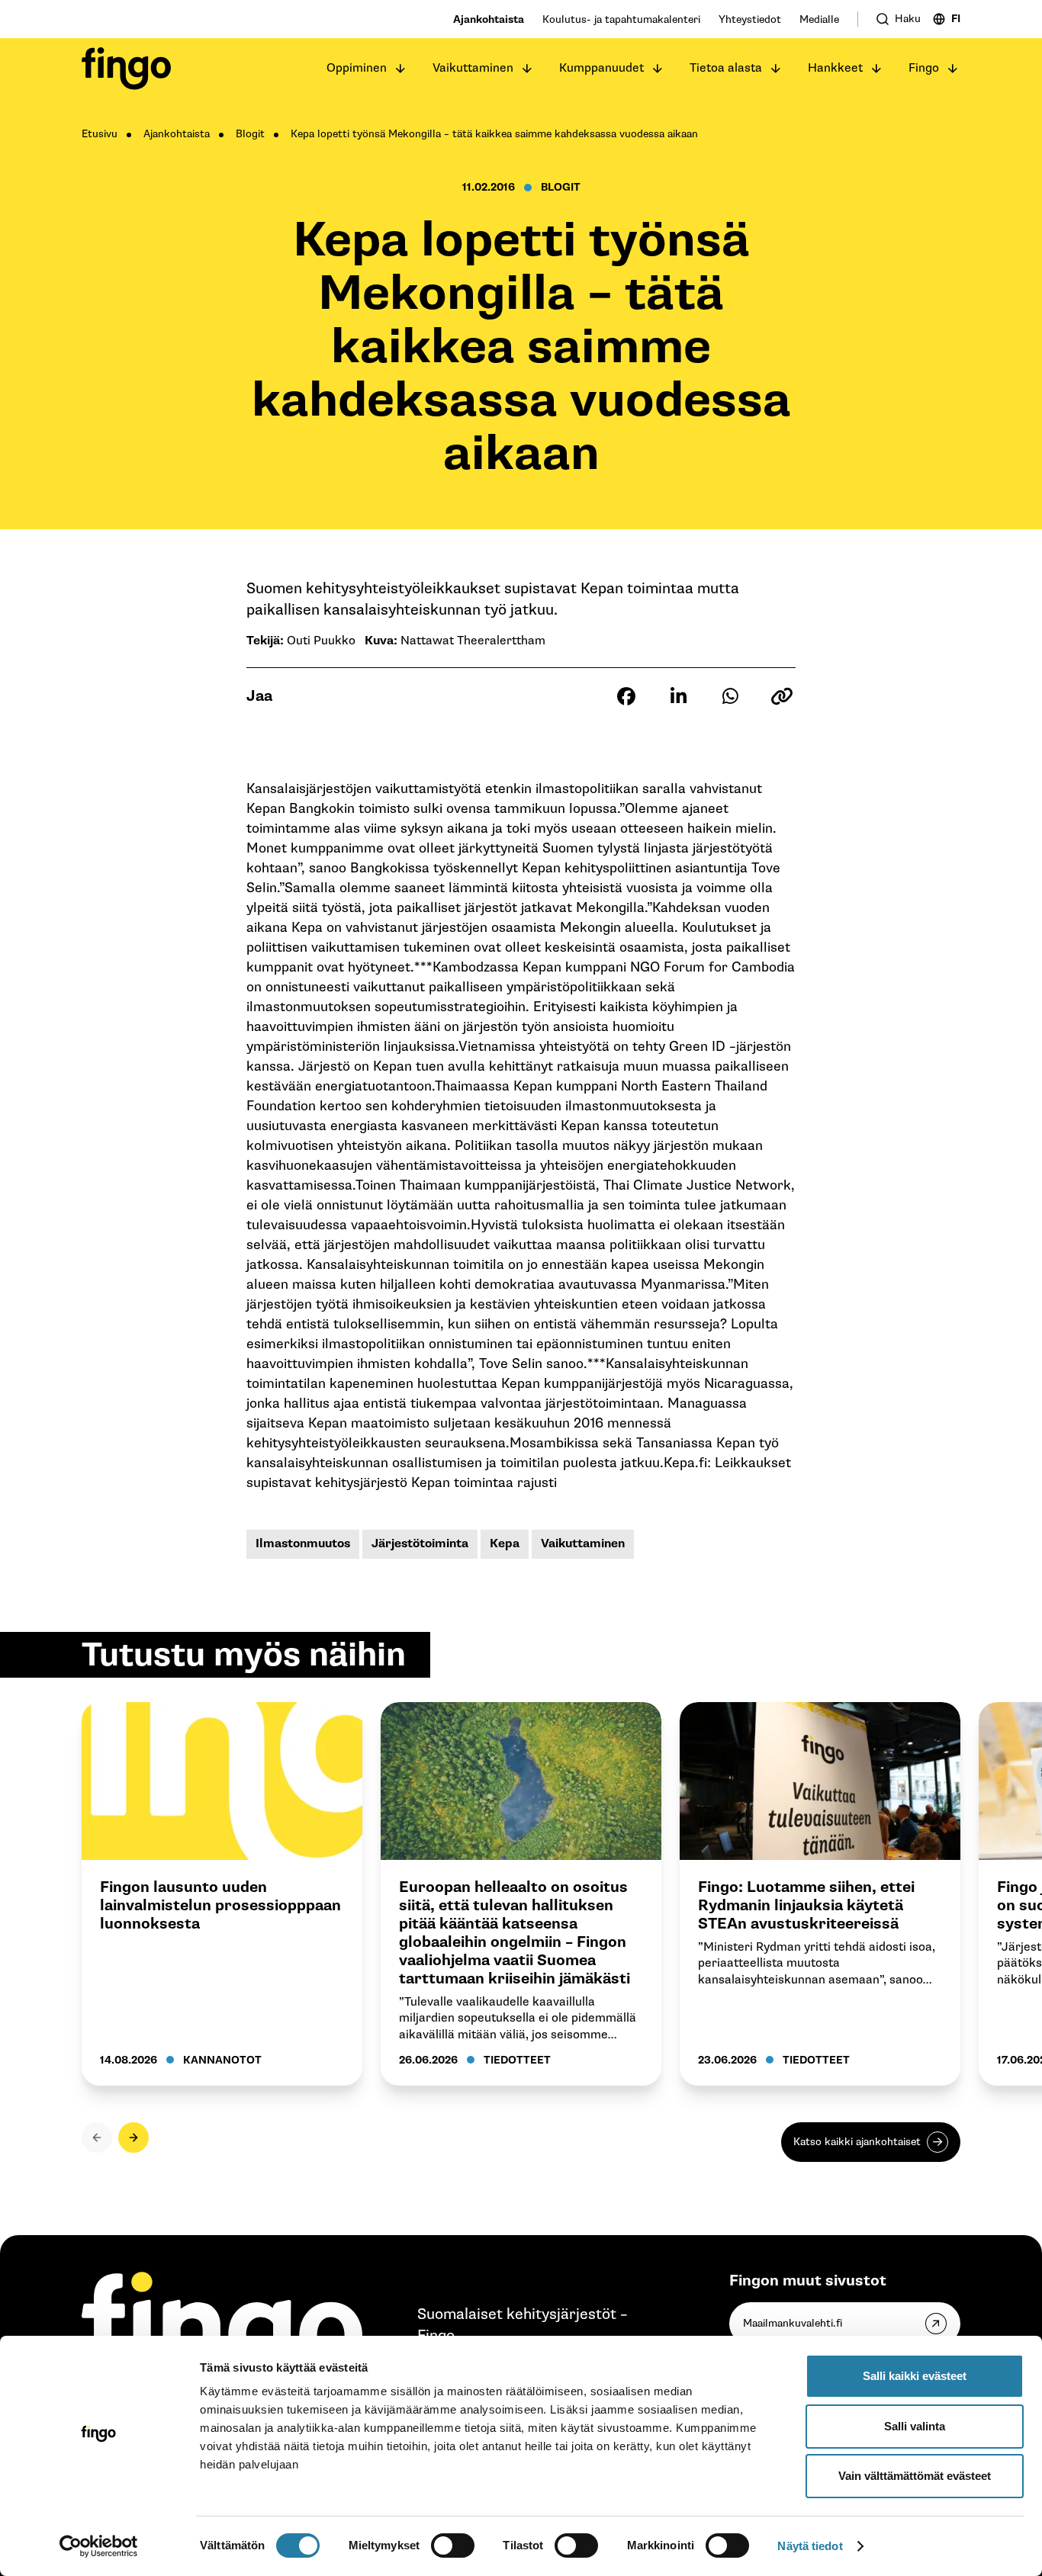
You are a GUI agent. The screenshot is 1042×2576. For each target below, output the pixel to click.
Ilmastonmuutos (303, 1544)
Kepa (505, 1544)
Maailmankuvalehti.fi (793, 2323)
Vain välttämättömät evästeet (915, 2476)
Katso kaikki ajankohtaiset (857, 2142)
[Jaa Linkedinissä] (678, 696)
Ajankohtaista (489, 19)
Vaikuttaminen (473, 68)
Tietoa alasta (726, 68)
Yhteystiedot (750, 19)
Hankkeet (835, 68)
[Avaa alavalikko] (400, 69)
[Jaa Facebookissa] (626, 696)
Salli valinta (915, 2426)
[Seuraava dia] (133, 2138)
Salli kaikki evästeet (915, 2376)
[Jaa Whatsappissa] (730, 696)
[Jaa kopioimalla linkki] (782, 696)
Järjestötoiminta (420, 1544)
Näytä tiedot (810, 2546)
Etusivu (100, 134)
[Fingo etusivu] (126, 69)
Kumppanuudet (601, 68)
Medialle (819, 19)
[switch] (453, 2545)
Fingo (924, 68)
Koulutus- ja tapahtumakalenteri (621, 19)
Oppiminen (357, 68)
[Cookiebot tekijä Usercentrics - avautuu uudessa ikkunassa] (99, 2546)
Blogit (250, 134)
